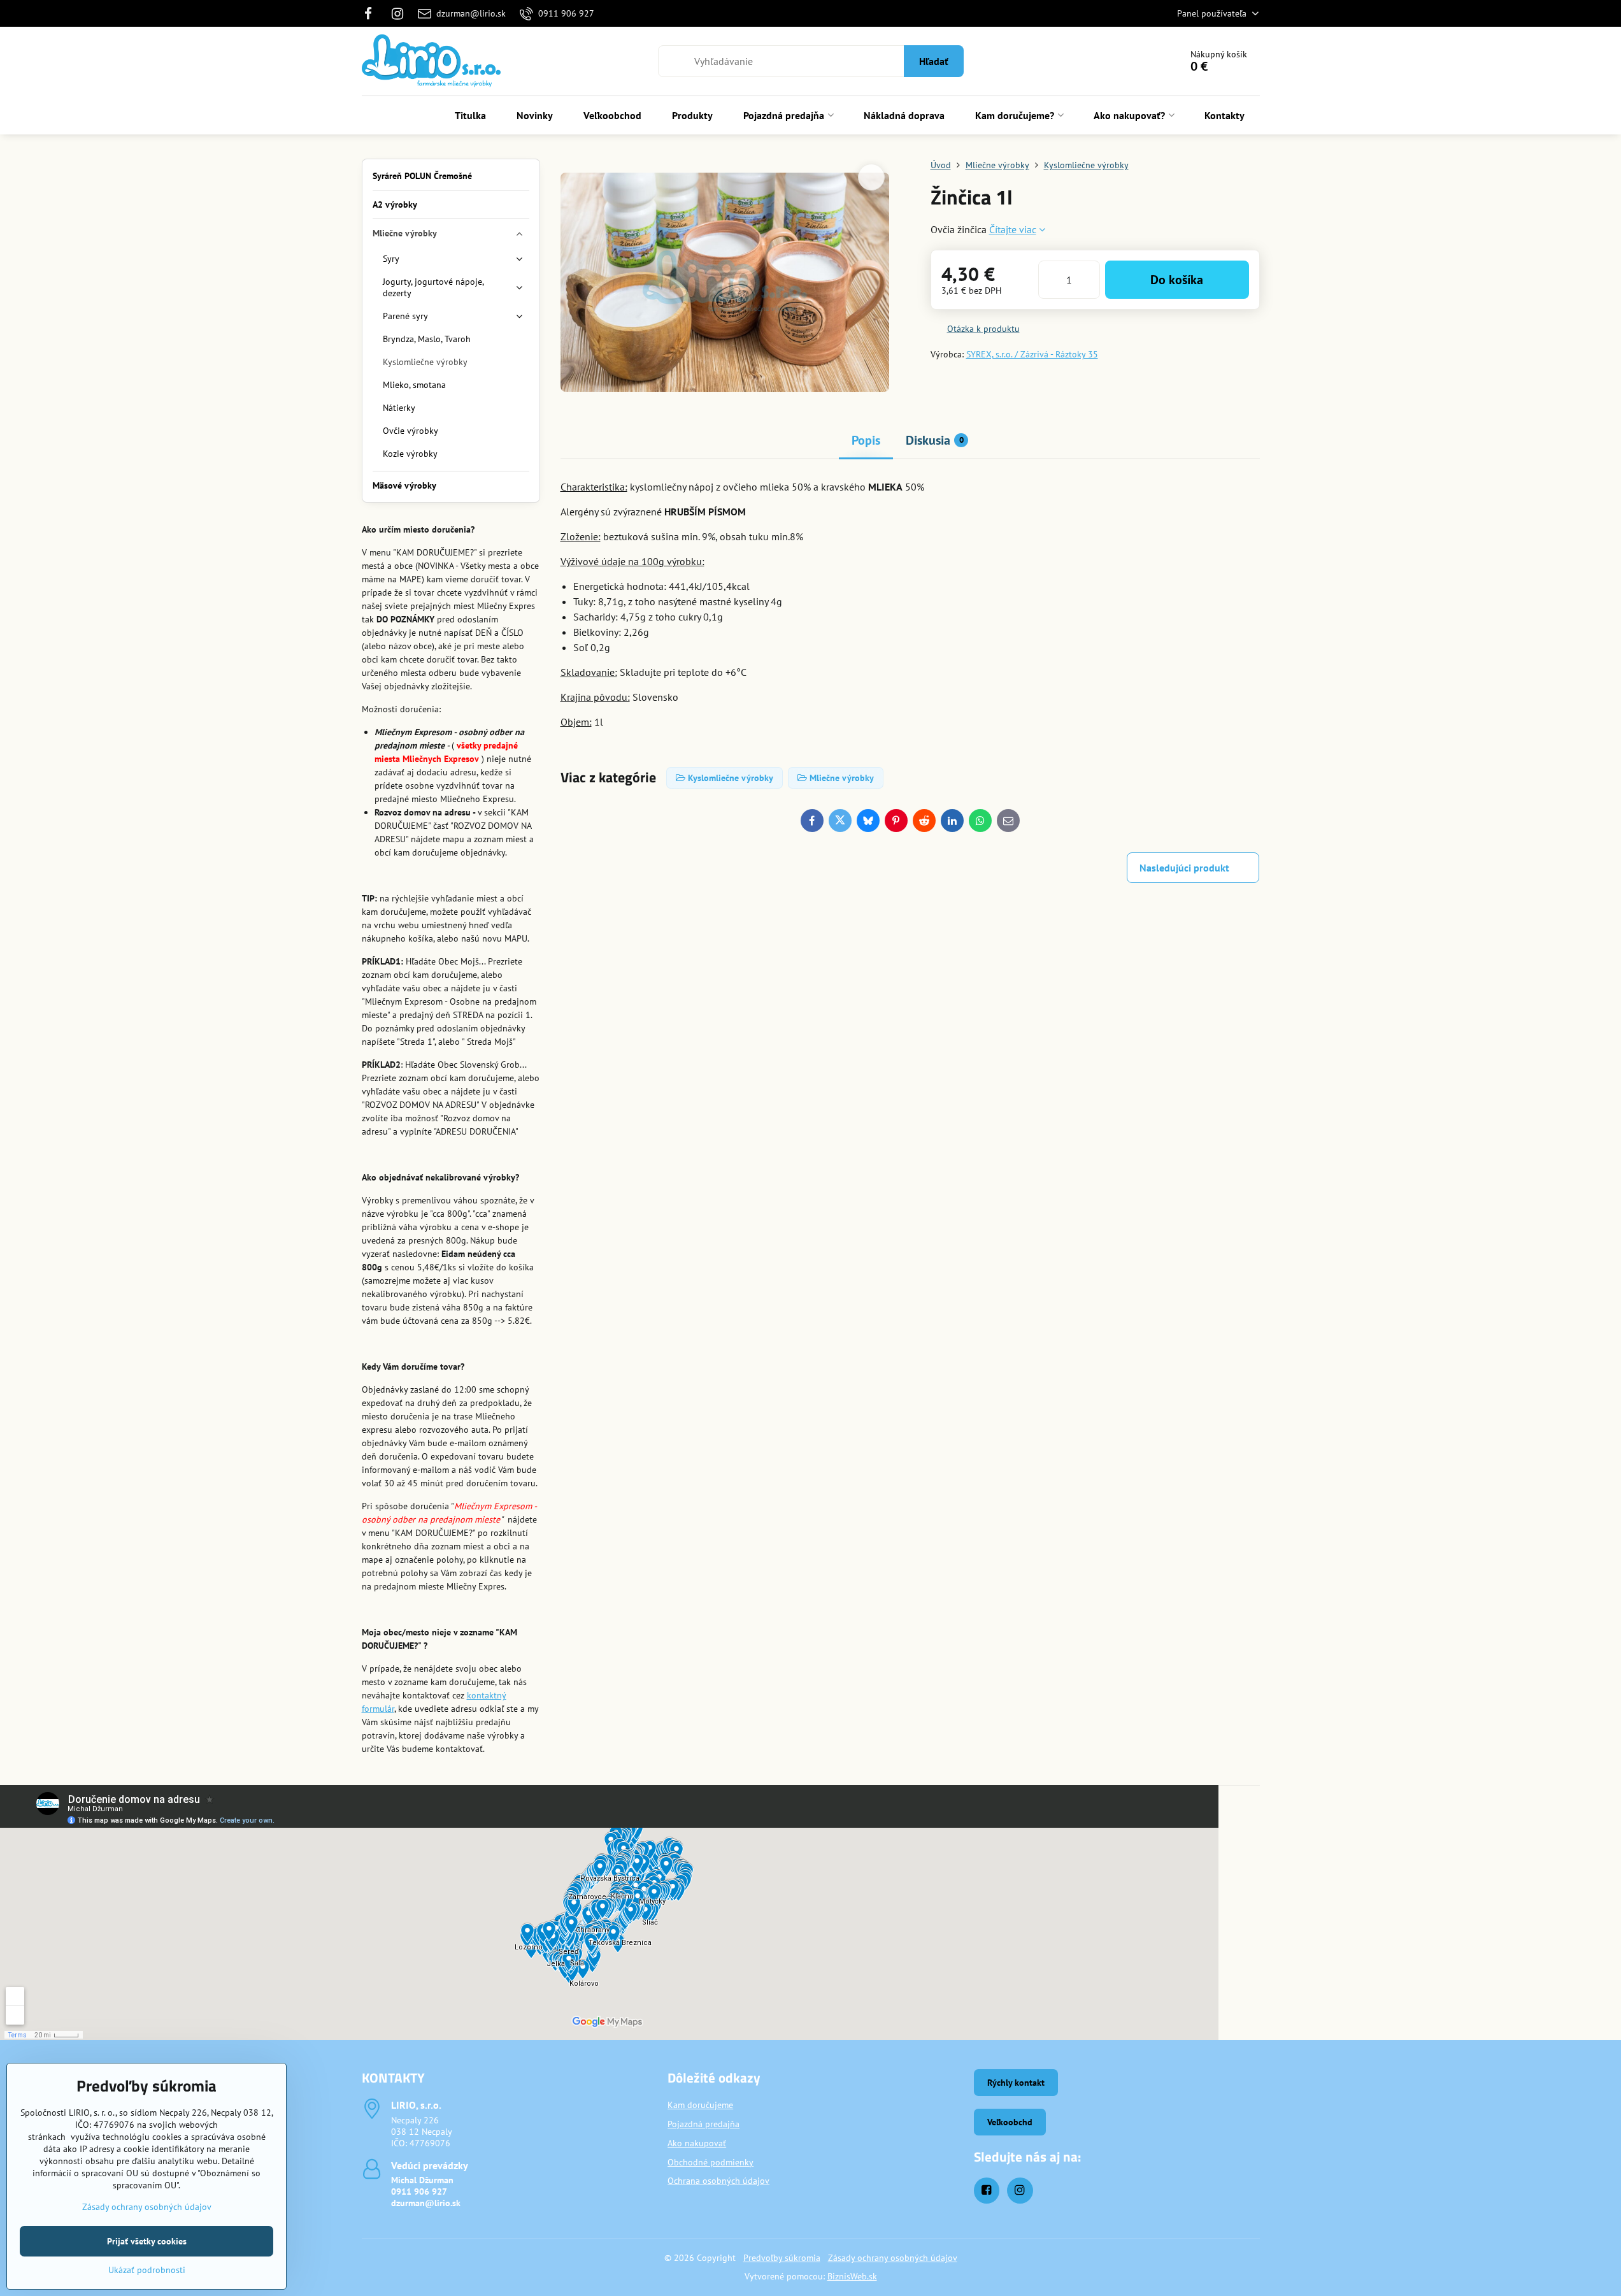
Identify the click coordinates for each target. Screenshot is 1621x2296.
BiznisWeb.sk (852, 2276)
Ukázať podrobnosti (147, 2270)
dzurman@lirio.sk (426, 2203)
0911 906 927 (419, 2192)
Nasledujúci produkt (1184, 868)
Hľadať (934, 61)
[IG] (397, 13)
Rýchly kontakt (1016, 2083)
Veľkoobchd (1010, 2122)
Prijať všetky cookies (147, 2241)
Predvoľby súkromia (782, 2258)
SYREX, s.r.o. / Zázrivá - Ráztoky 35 (1032, 354)
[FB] (372, 13)
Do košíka (1177, 280)
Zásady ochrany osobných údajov (893, 2258)
